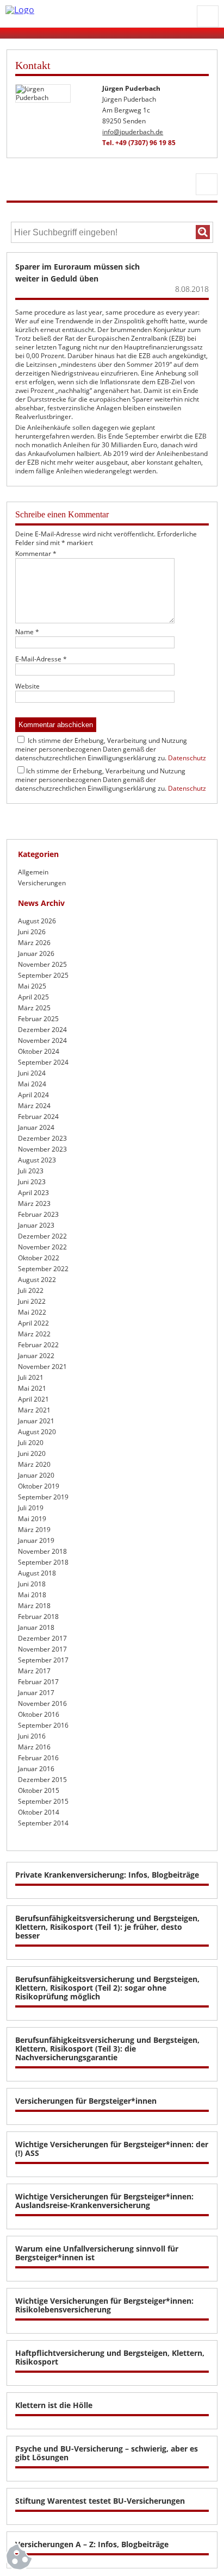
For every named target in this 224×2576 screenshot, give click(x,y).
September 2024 (43, 1062)
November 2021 (42, 1367)
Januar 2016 (36, 1769)
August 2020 (37, 1432)
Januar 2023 (36, 1225)
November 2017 (42, 1649)
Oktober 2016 (39, 1714)
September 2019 (43, 1497)
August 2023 (37, 1160)
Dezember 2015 (42, 1780)
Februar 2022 (38, 1345)
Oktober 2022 (39, 1258)
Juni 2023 (32, 1182)
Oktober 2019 (39, 1486)
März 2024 (34, 1106)
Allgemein (33, 872)
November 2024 (42, 1040)
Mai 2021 (32, 1388)
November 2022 (42, 1247)
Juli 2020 (31, 1443)
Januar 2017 (36, 1693)
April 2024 (33, 1095)
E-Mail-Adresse (41, 659)
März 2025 (34, 1008)
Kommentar (36, 554)
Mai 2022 (32, 1312)
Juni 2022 (32, 1301)
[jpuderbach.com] (98, 10)
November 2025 (42, 964)
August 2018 (37, 1573)
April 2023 (33, 1193)
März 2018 (34, 1606)
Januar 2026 (36, 954)
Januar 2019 (36, 1540)
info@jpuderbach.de (133, 132)
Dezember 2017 (42, 1638)
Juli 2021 (31, 1377)
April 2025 (33, 997)
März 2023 (34, 1203)
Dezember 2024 (42, 1030)
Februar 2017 (38, 1682)
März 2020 (34, 1464)
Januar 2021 (36, 1421)
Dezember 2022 (42, 1236)
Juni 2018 (32, 1584)
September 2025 (43, 975)
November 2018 (42, 1551)
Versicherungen (42, 883)
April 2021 (33, 1399)
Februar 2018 (38, 1617)
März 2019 (34, 1530)
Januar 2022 (36, 1356)
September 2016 (43, 1725)
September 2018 (43, 1562)
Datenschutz (187, 758)
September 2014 (43, 1823)
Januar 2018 (36, 1627)
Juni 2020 (32, 1453)
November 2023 (42, 1149)
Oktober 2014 (39, 1812)
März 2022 (34, 1334)
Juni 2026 (32, 932)
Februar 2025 (38, 1019)
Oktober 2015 (39, 1790)
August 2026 (37, 921)
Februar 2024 (38, 1117)
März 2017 (34, 1671)
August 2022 (37, 1280)
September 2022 (43, 1269)
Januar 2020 (36, 1475)
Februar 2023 (38, 1214)
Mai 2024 (32, 1084)
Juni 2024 (32, 1073)
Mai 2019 (32, 1519)
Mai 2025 (32, 986)
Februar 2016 (38, 1758)
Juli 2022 (31, 1290)
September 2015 (43, 1801)
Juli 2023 (31, 1171)
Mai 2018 (32, 1595)
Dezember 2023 (42, 1138)
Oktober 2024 (39, 1051)
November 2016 (42, 1703)
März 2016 (34, 1747)
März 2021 (34, 1410)
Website (27, 686)
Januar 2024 (36, 1127)
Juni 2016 (32, 1736)
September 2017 (43, 1660)
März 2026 (34, 943)
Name (27, 632)
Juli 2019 (31, 1508)
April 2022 (33, 1323)
